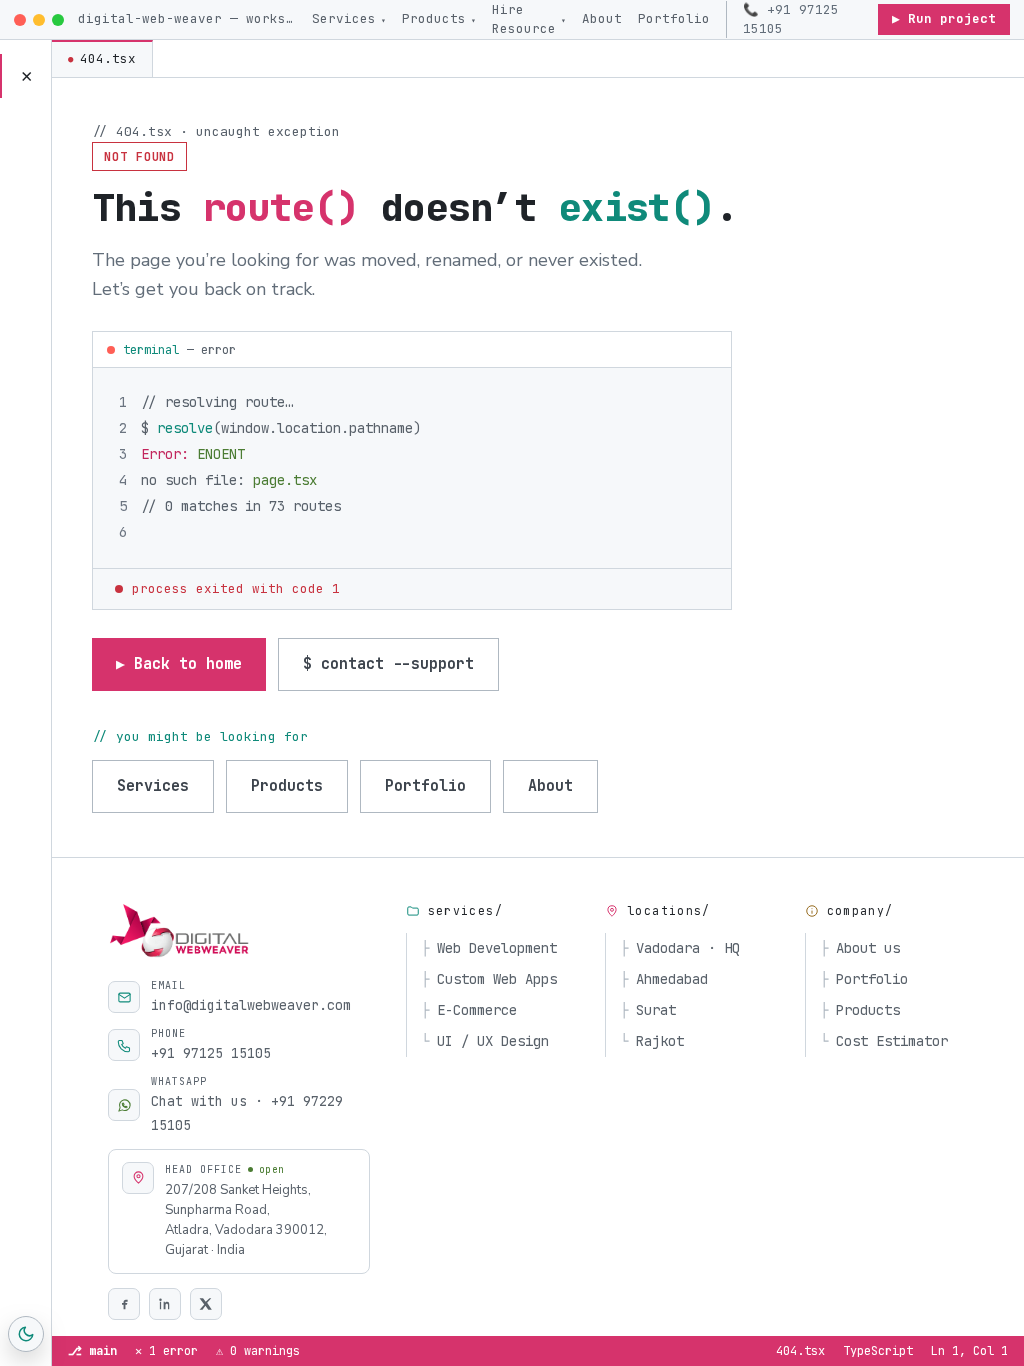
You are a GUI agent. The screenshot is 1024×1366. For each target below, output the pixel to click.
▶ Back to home (179, 664)
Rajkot (652, 1041)
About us (860, 948)
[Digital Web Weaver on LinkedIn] (165, 1304)
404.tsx (102, 58)
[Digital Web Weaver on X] (206, 1304)
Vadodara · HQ (680, 948)
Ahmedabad (664, 979)
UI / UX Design (485, 1041)
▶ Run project (944, 18)
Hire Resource (529, 19)
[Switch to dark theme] (26, 1334)
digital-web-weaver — (188, 18)
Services (349, 18)
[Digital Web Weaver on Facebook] (124, 1304)
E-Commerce (469, 1010)
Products (439, 18)
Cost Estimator (884, 1041)
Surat (648, 1010)
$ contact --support (388, 664)
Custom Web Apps (489, 979)
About (602, 18)
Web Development (489, 948)
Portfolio (674, 18)
